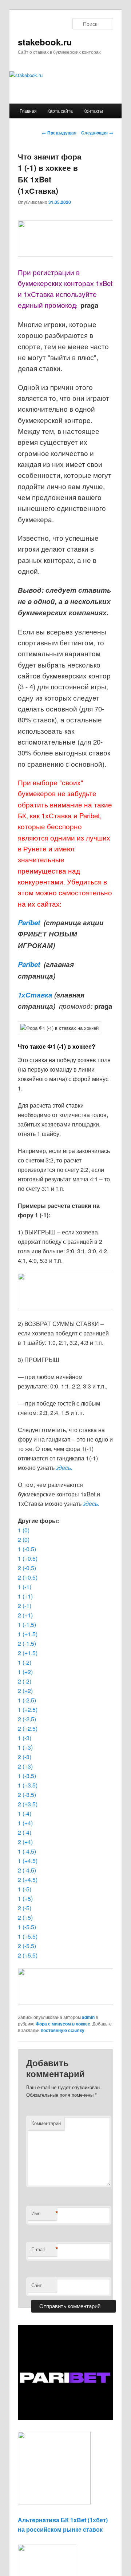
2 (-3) (25, 1757)
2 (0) (24, 1539)
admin (88, 2017)
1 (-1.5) (27, 1624)
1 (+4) (25, 1823)
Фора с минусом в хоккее (63, 2024)
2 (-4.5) (27, 1870)
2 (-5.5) (27, 1946)
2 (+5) (25, 1917)
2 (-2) (25, 1681)
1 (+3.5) (28, 1785)
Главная (28, 111)
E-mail (44, 2249)
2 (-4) (25, 1832)
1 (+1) (25, 1596)
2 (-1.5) (27, 1643)
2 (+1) (25, 1615)
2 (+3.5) (28, 1804)
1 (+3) (25, 1747)
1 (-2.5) (27, 1700)
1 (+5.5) (28, 1936)
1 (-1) (25, 1587)
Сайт (37, 2285)
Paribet (30, 922)
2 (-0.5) (27, 1568)
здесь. (64, 1468)
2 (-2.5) (27, 1719)
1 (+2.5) (28, 1710)
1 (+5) (25, 1898)
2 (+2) (25, 1691)
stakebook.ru (45, 42)
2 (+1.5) (28, 1653)
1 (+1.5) (28, 1634)
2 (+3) (25, 1766)
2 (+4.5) (28, 1880)
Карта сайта (60, 111)
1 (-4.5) (27, 1851)
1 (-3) (25, 1738)
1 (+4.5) (28, 1861)
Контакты (93, 111)
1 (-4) (25, 1813)
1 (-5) (25, 1889)
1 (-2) (25, 1662)
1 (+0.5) (28, 1558)
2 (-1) (25, 1606)
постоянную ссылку (63, 2030)
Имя (44, 2213)
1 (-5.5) (27, 1927)
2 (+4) (25, 1842)
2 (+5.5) (28, 1955)
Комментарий (46, 2123)
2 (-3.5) (27, 1795)
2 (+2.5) (28, 1728)
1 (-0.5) (27, 1549)
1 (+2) (25, 1672)
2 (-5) (25, 1908)
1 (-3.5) (27, 1776)
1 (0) (24, 1530)
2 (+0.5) (28, 1577)
